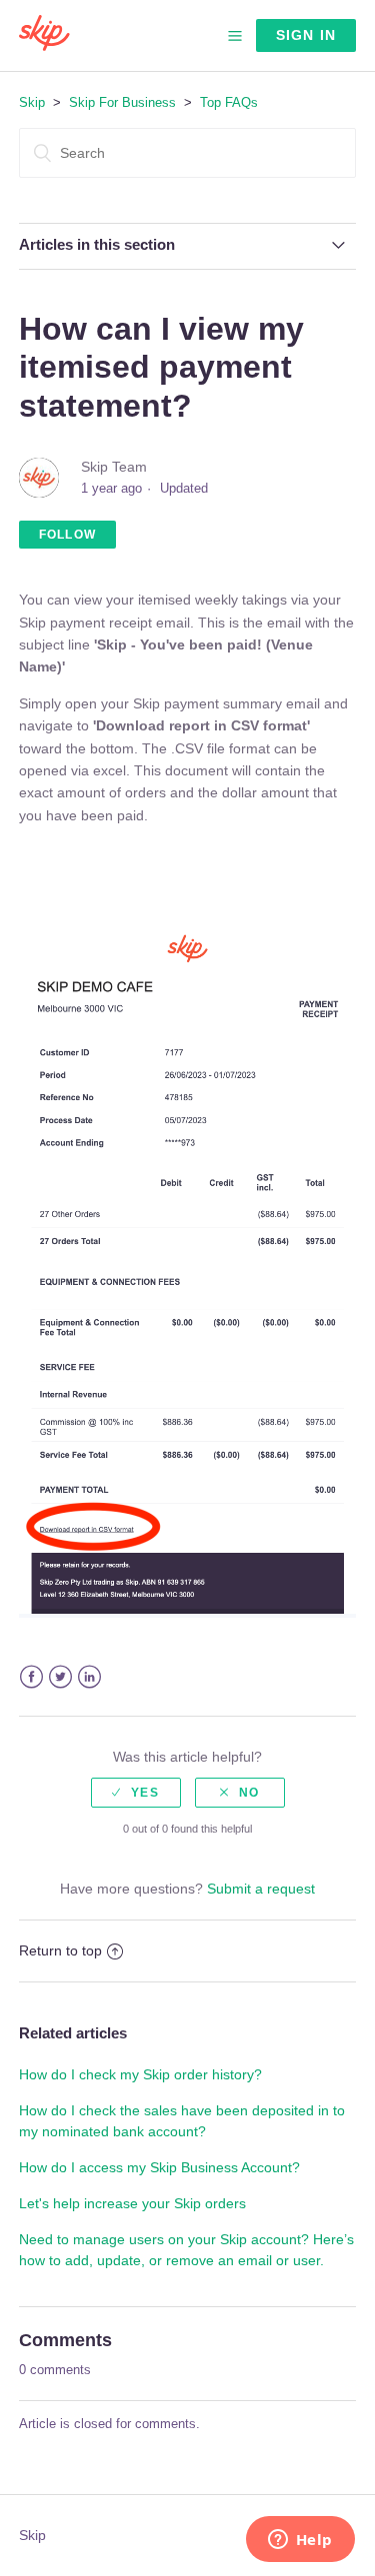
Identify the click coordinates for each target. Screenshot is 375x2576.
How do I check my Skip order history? (140, 2074)
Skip (32, 102)
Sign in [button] (306, 35)
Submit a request (261, 1889)
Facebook (31, 1677)
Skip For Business (122, 102)
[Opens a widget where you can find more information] (300, 2541)
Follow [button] (67, 535)
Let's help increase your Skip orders (132, 2203)
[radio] (136, 1793)
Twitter (60, 1677)
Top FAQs (229, 102)
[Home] (44, 46)
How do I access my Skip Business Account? (159, 2167)
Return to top (60, 1950)
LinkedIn (89, 1677)
